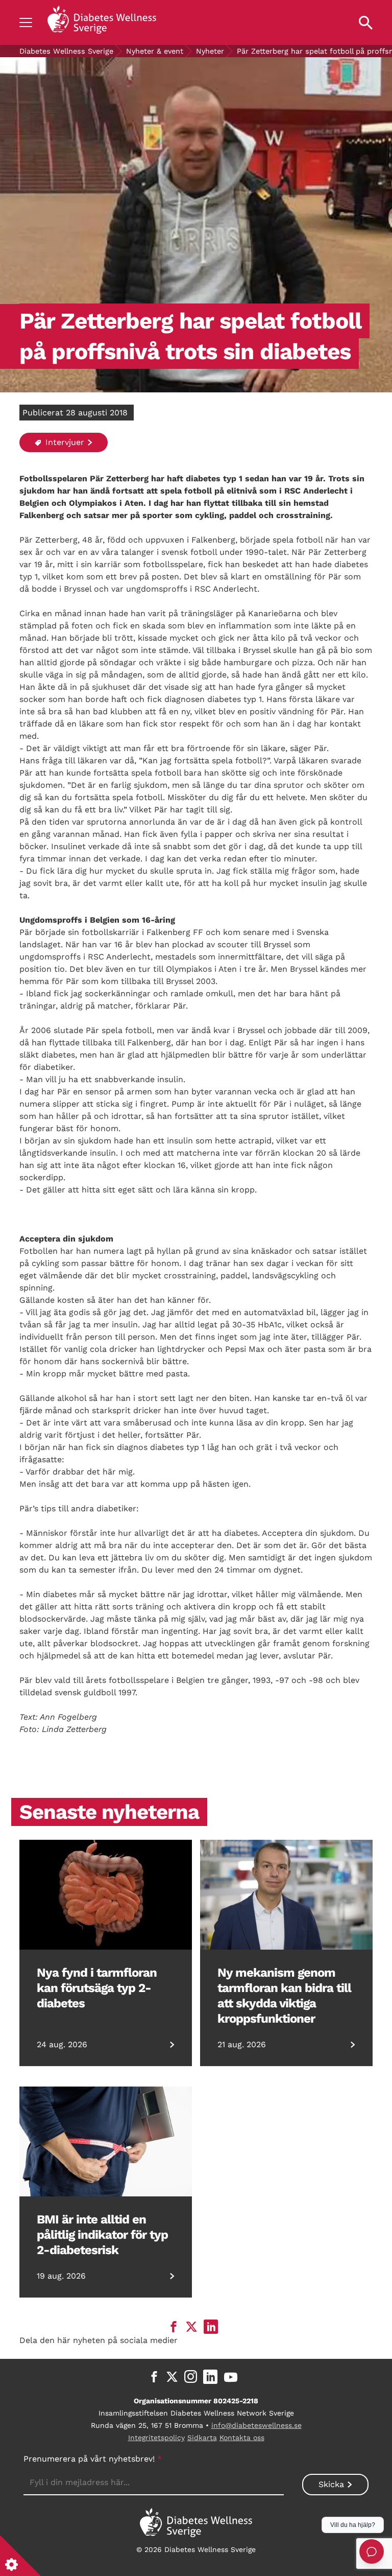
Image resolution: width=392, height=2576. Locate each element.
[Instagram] (191, 2377)
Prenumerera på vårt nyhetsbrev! (93, 2459)
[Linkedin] (210, 2377)
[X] (172, 2377)
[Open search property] (366, 22)
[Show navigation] (26, 22)
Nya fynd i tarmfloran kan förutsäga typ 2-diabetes (97, 1988)
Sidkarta (202, 2438)
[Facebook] (154, 2377)
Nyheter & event (155, 51)
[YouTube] (231, 2377)
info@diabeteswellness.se (256, 2425)
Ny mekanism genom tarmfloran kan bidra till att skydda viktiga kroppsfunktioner (284, 1996)
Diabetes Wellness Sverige (66, 51)
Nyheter (210, 51)
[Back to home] (102, 22)
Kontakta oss (242, 2438)
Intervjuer (64, 442)
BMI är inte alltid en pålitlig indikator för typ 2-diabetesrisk (102, 2235)
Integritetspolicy (156, 2438)
